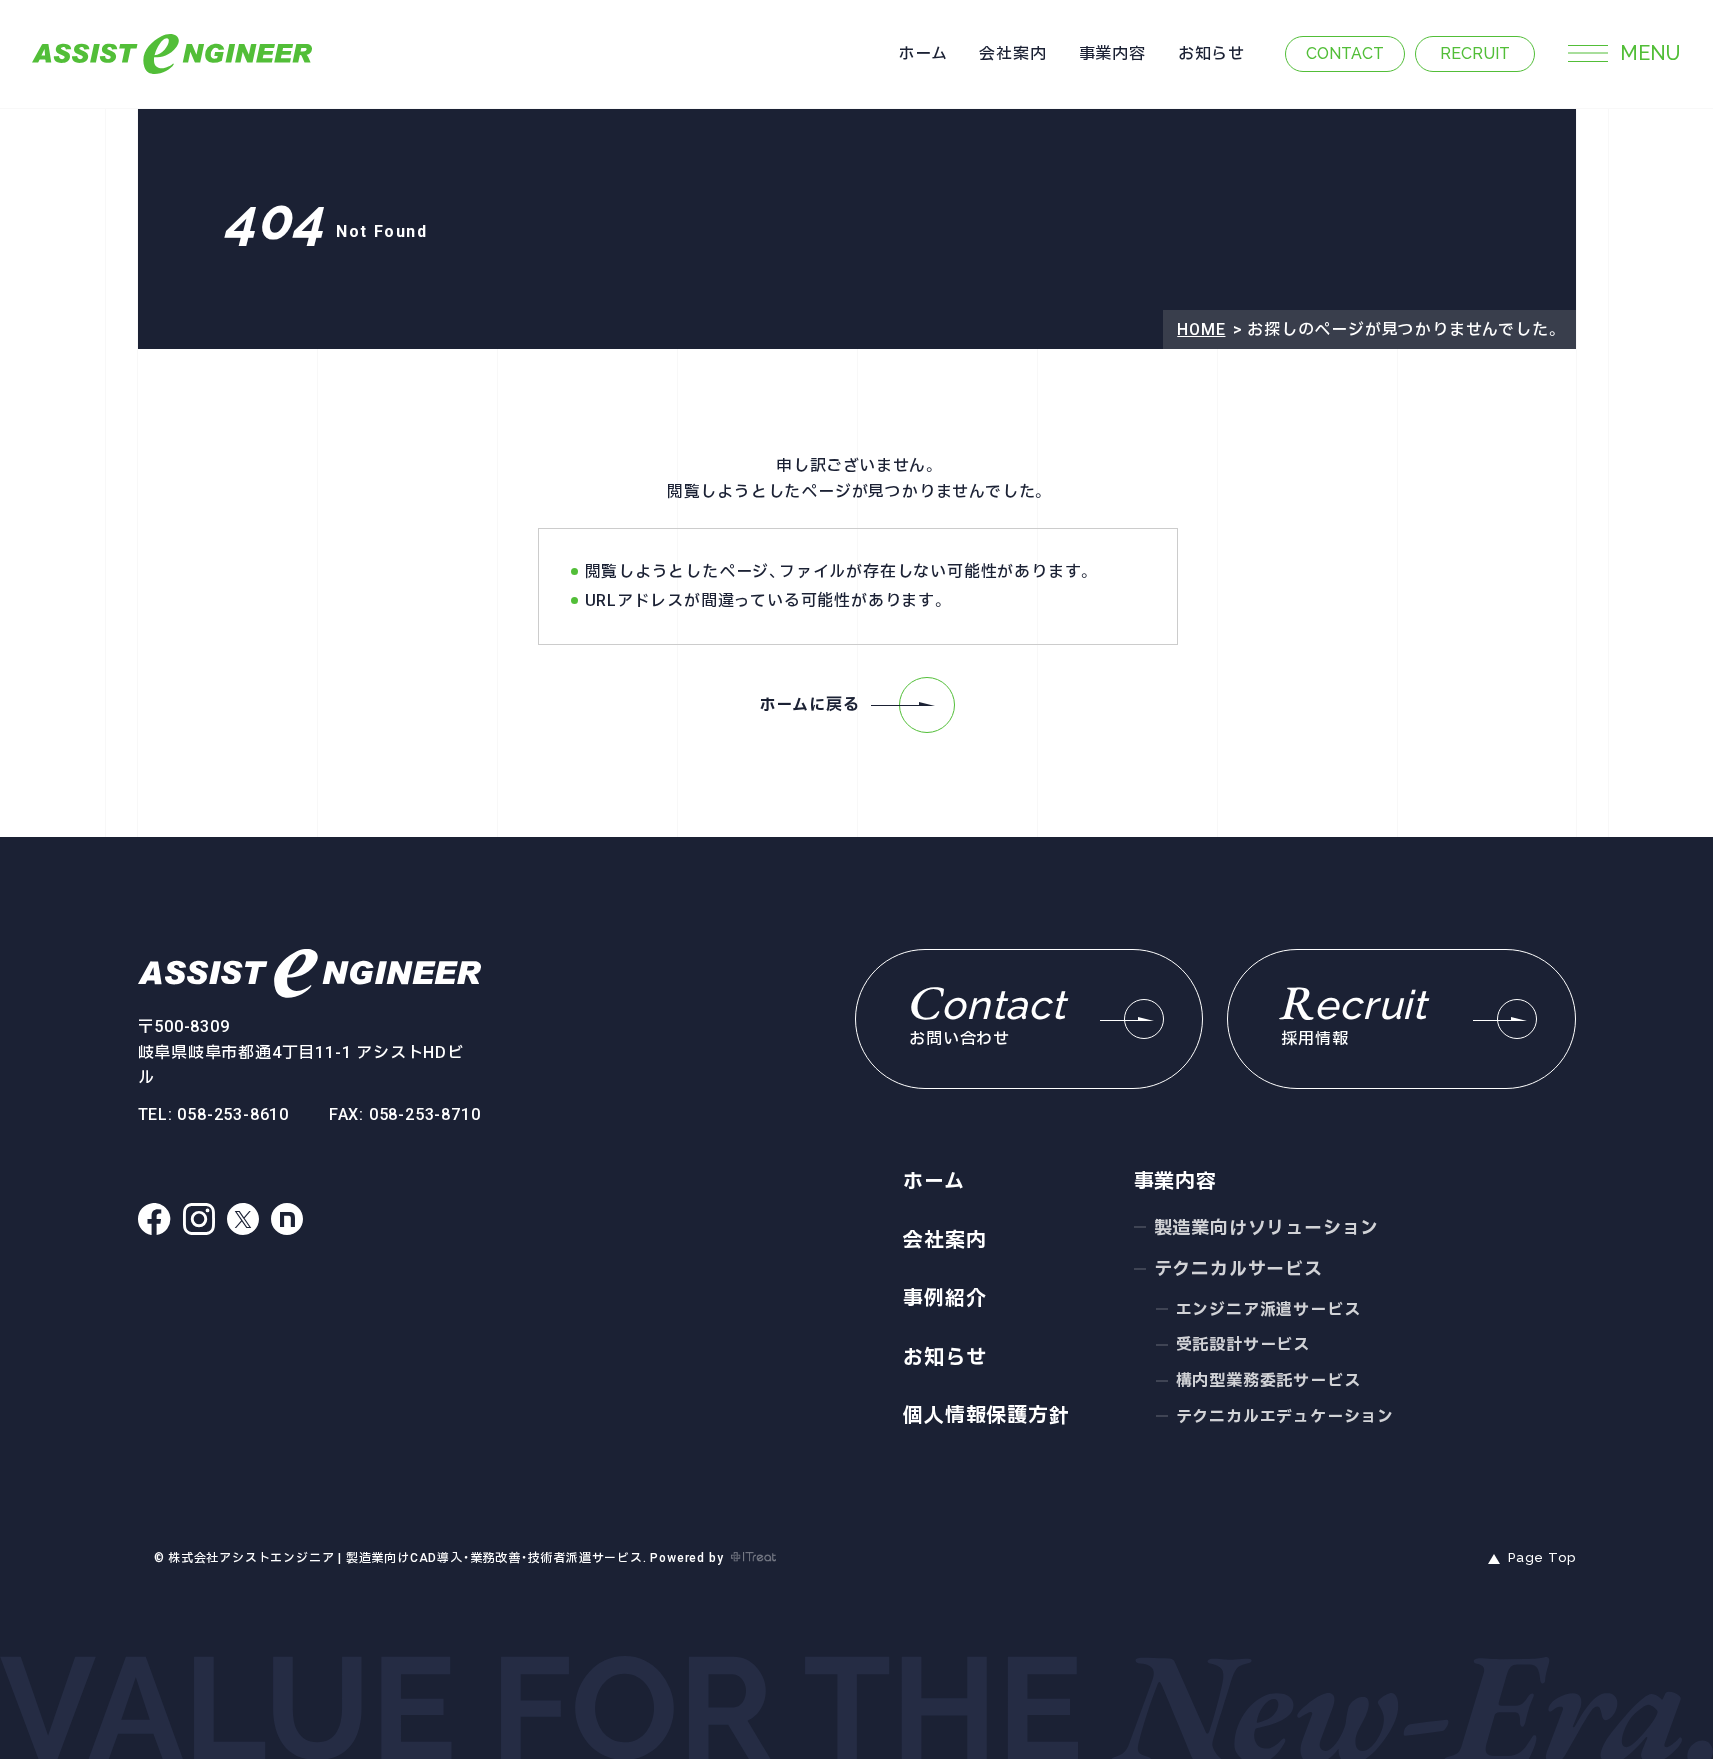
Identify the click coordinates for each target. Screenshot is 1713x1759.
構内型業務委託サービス (1268, 1380)
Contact (1345, 53)
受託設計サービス (1243, 1344)
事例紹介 (944, 1298)
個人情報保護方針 (986, 1415)
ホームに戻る (810, 704)
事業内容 (1112, 53)
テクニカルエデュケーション (1285, 1416)
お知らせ (1211, 53)
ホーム (922, 53)
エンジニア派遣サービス (1268, 1309)
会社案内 (1012, 53)
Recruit (1475, 53)
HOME (1201, 329)
